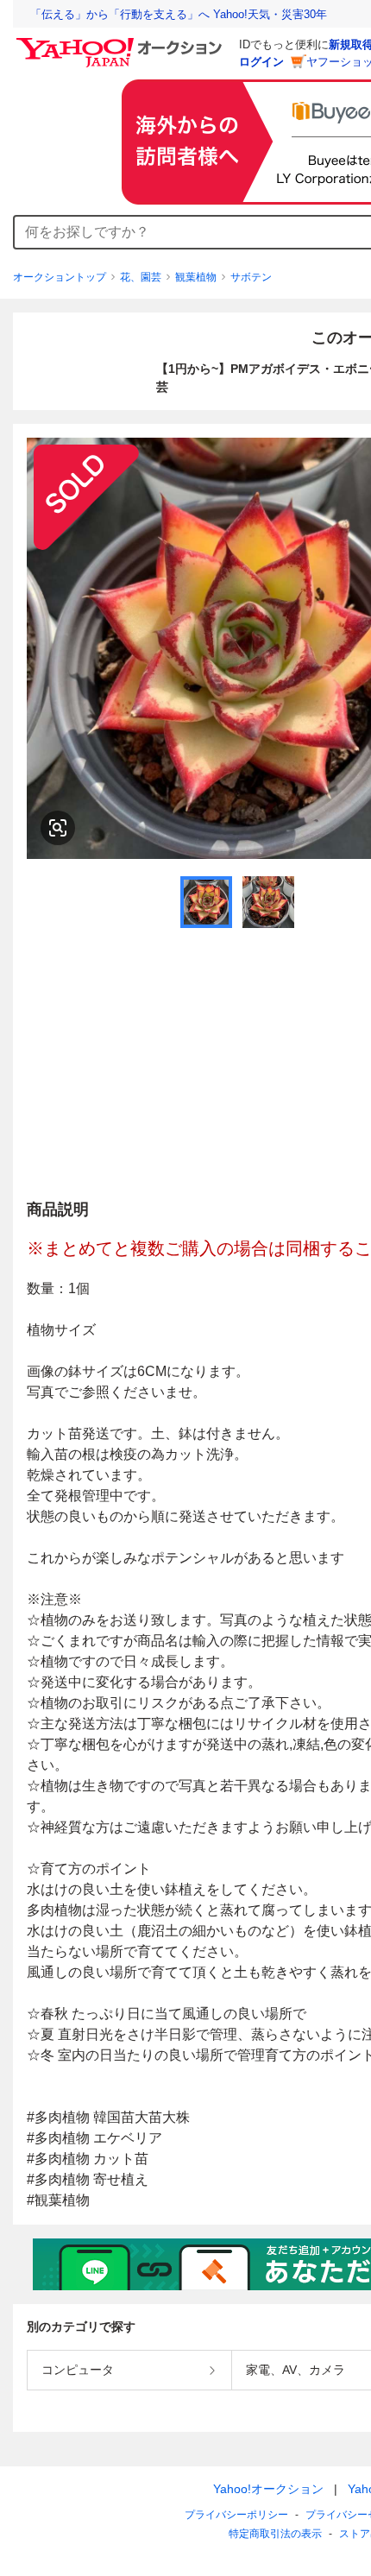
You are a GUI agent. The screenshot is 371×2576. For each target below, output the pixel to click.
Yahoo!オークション (268, 2489)
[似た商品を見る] (58, 828)
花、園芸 (141, 277)
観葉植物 (196, 277)
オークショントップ (60, 277)
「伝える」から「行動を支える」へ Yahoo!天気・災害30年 (179, 14)
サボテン (251, 277)
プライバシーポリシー (236, 2515)
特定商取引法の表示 (275, 2534)
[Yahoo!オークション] (122, 42)
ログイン (261, 62)
